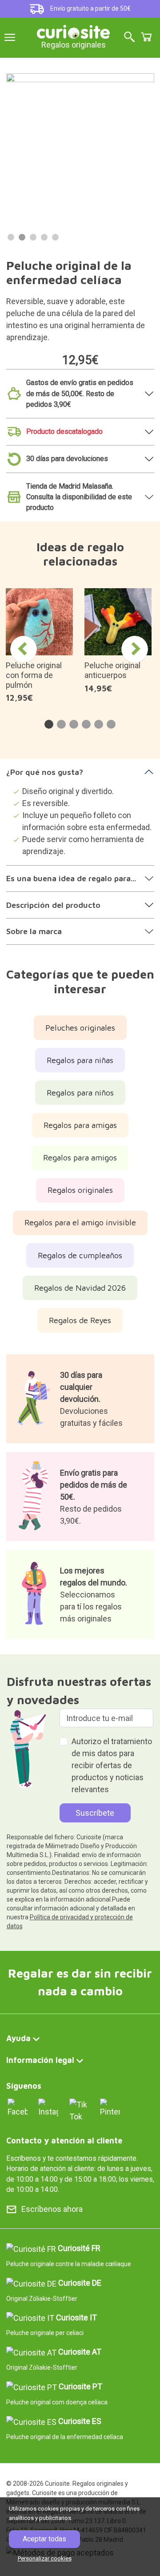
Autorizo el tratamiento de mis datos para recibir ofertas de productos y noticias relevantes (112, 1765)
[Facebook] (18, 2107)
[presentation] (24, 649)
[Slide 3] (33, 237)
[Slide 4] (44, 237)
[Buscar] (129, 38)
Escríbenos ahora (52, 2209)
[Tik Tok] (79, 2109)
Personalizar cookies (45, 2558)
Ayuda (18, 2038)
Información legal (40, 2060)
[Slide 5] (55, 237)
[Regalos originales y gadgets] (73, 31)
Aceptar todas (44, 2539)
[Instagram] (48, 2107)
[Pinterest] (110, 2107)
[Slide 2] (22, 237)
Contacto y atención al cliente (64, 2141)
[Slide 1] (11, 237)
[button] (49, 724)
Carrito (146, 37)
